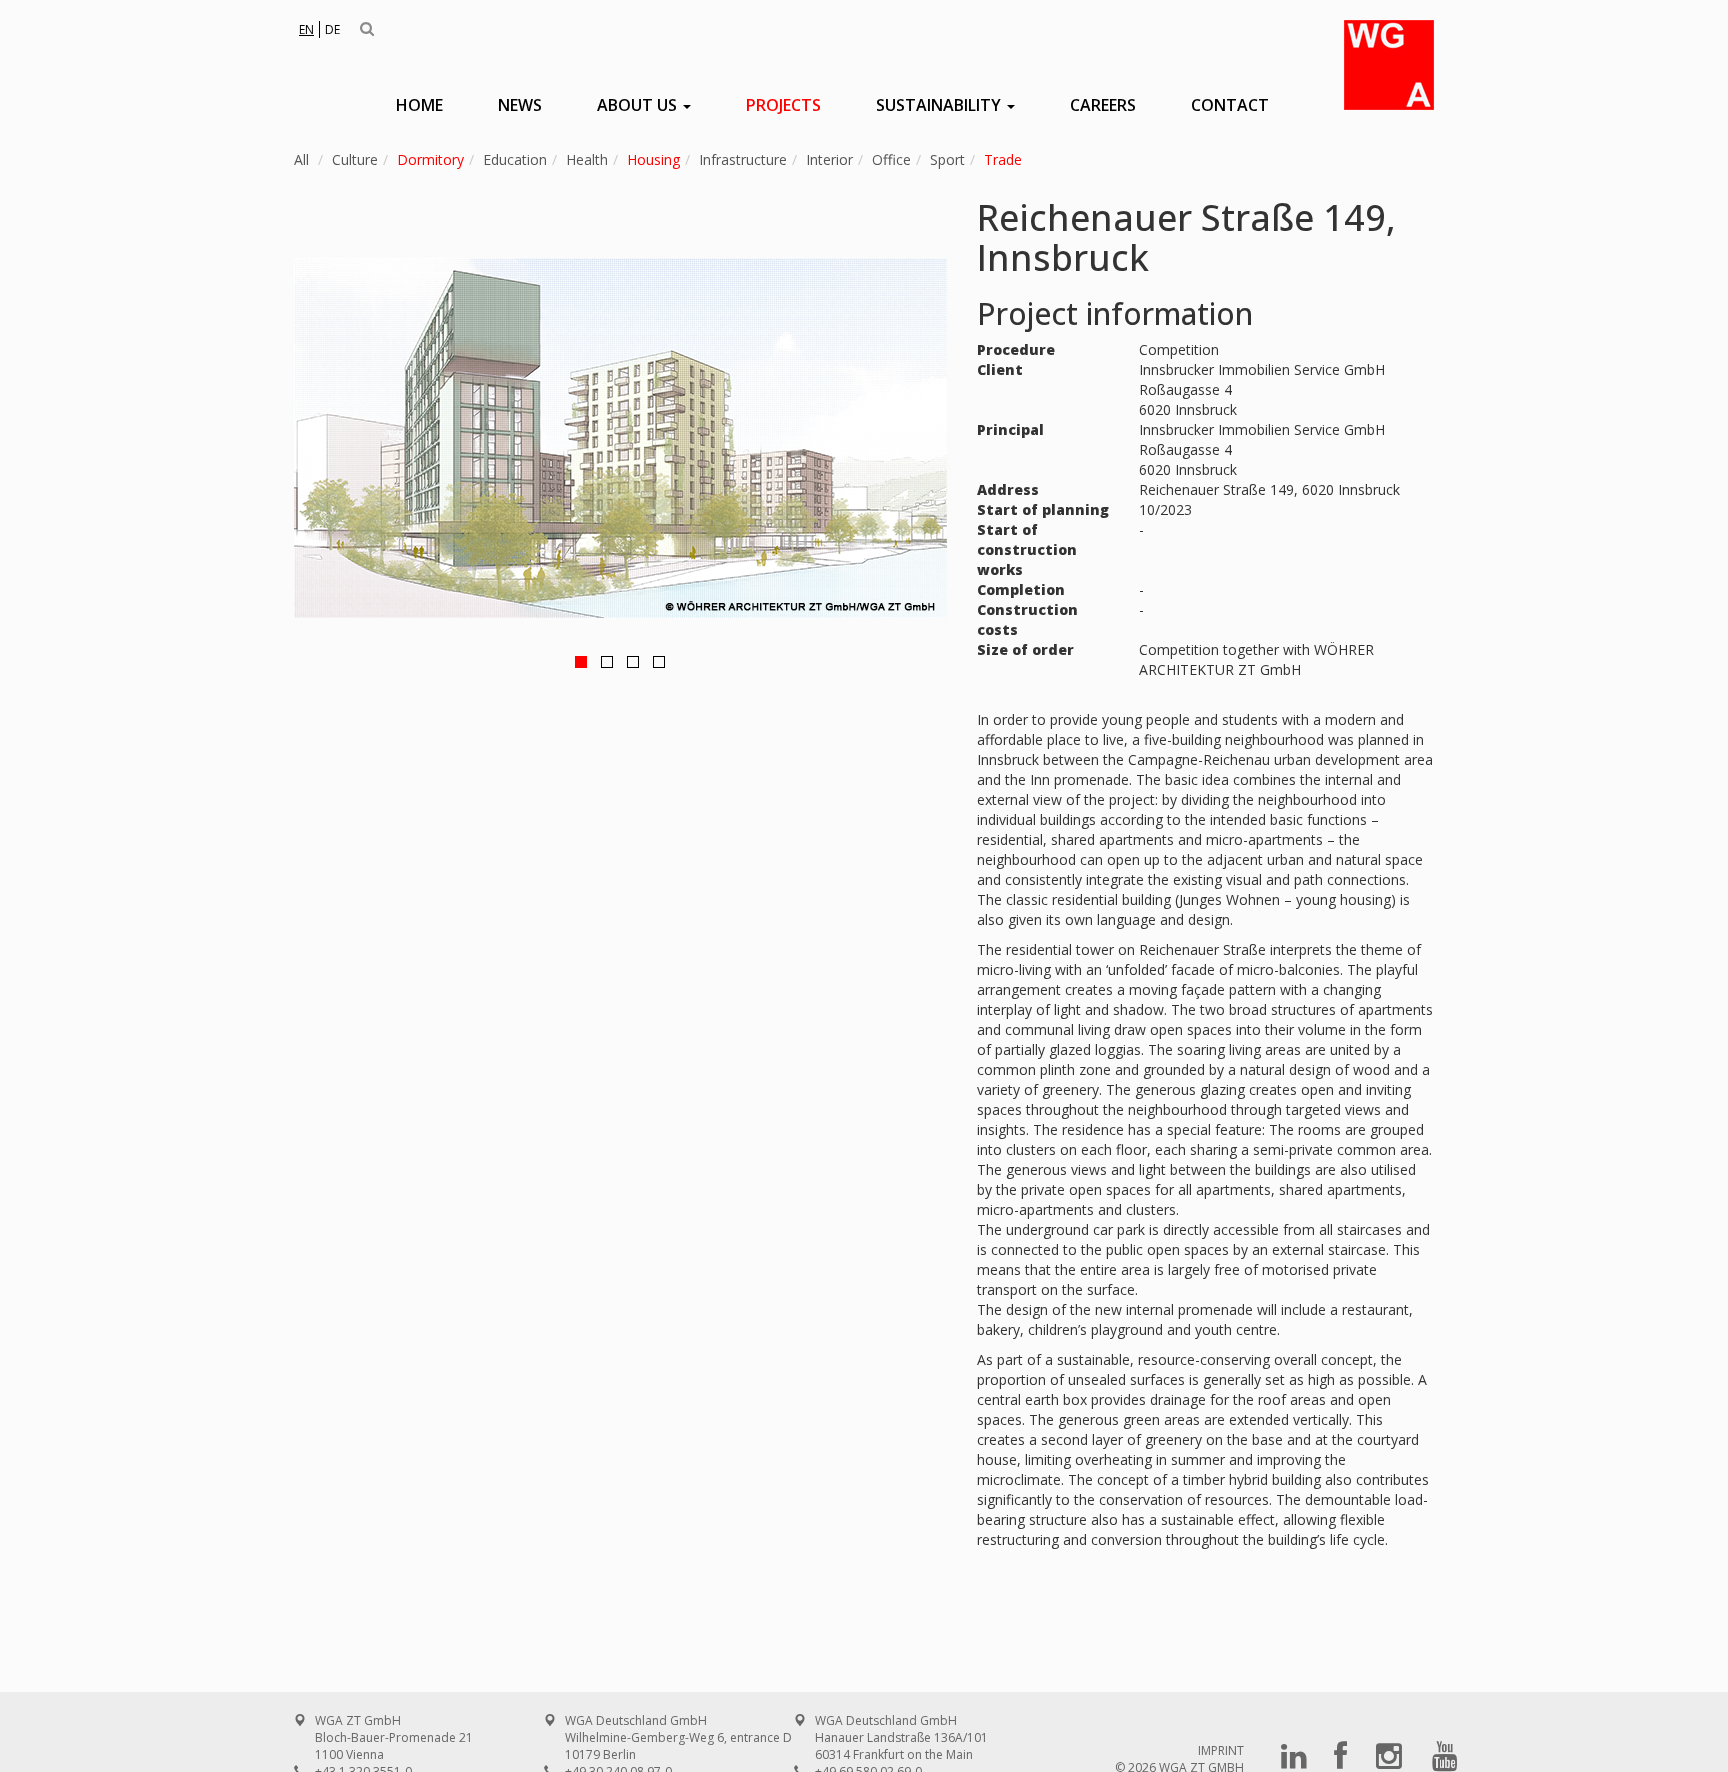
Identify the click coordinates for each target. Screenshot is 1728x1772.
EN (306, 29)
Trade (1003, 159)
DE (332, 29)
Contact (1230, 105)
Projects (783, 105)
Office (891, 159)
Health (587, 159)
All (301, 159)
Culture (355, 159)
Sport (947, 159)
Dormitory (430, 159)
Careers (1103, 105)
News (520, 105)
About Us (639, 105)
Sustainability (940, 105)
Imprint (1221, 1750)
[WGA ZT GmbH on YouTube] (1445, 1762)
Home (419, 105)
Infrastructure (743, 159)
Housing (653, 159)
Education (515, 159)
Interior (829, 159)
